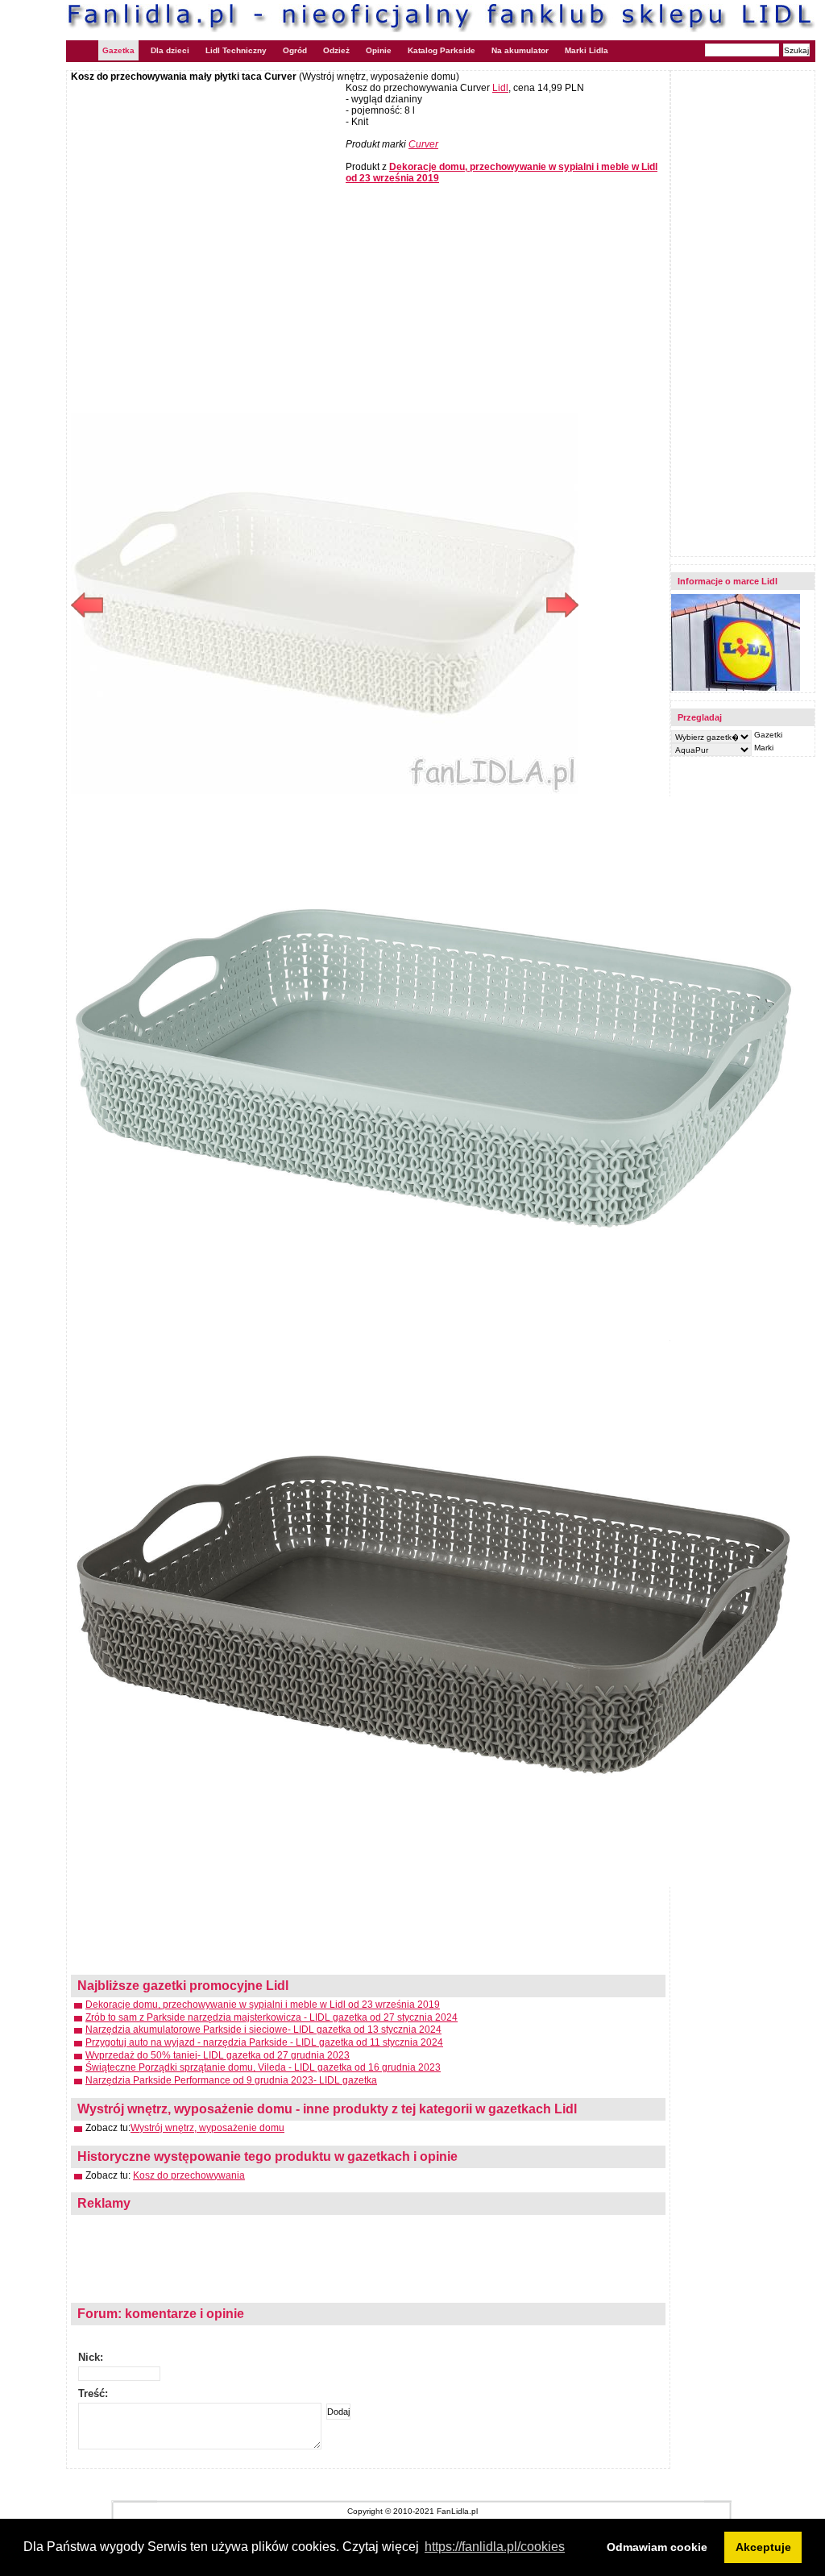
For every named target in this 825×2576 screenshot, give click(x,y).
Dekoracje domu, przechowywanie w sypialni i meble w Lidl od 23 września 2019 (263, 2005)
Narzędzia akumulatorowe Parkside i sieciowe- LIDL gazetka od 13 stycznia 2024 (263, 2030)
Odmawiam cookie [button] (657, 2547)
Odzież (336, 50)
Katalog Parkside (442, 50)
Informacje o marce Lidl (728, 581)
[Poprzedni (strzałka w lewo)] (198, 605)
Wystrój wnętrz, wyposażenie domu (207, 2128)
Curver (423, 144)
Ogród (295, 50)
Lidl (500, 88)
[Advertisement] (206, 199)
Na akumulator (520, 50)
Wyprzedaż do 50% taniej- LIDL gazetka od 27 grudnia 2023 (218, 2055)
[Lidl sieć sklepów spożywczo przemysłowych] (736, 688)
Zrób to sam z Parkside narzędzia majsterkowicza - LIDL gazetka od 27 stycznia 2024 (272, 2017)
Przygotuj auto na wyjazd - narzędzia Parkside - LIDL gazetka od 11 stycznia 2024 (264, 2042)
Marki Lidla (587, 50)
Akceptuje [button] (763, 2547)
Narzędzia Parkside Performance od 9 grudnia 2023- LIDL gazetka (231, 2080)
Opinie (379, 50)
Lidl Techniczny (236, 50)
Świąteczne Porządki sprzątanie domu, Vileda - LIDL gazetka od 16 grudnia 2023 (263, 2067)
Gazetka (118, 50)
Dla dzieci (170, 50)
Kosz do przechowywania (189, 2175)
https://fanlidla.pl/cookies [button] (495, 2547)
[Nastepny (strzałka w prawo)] (452, 605)
